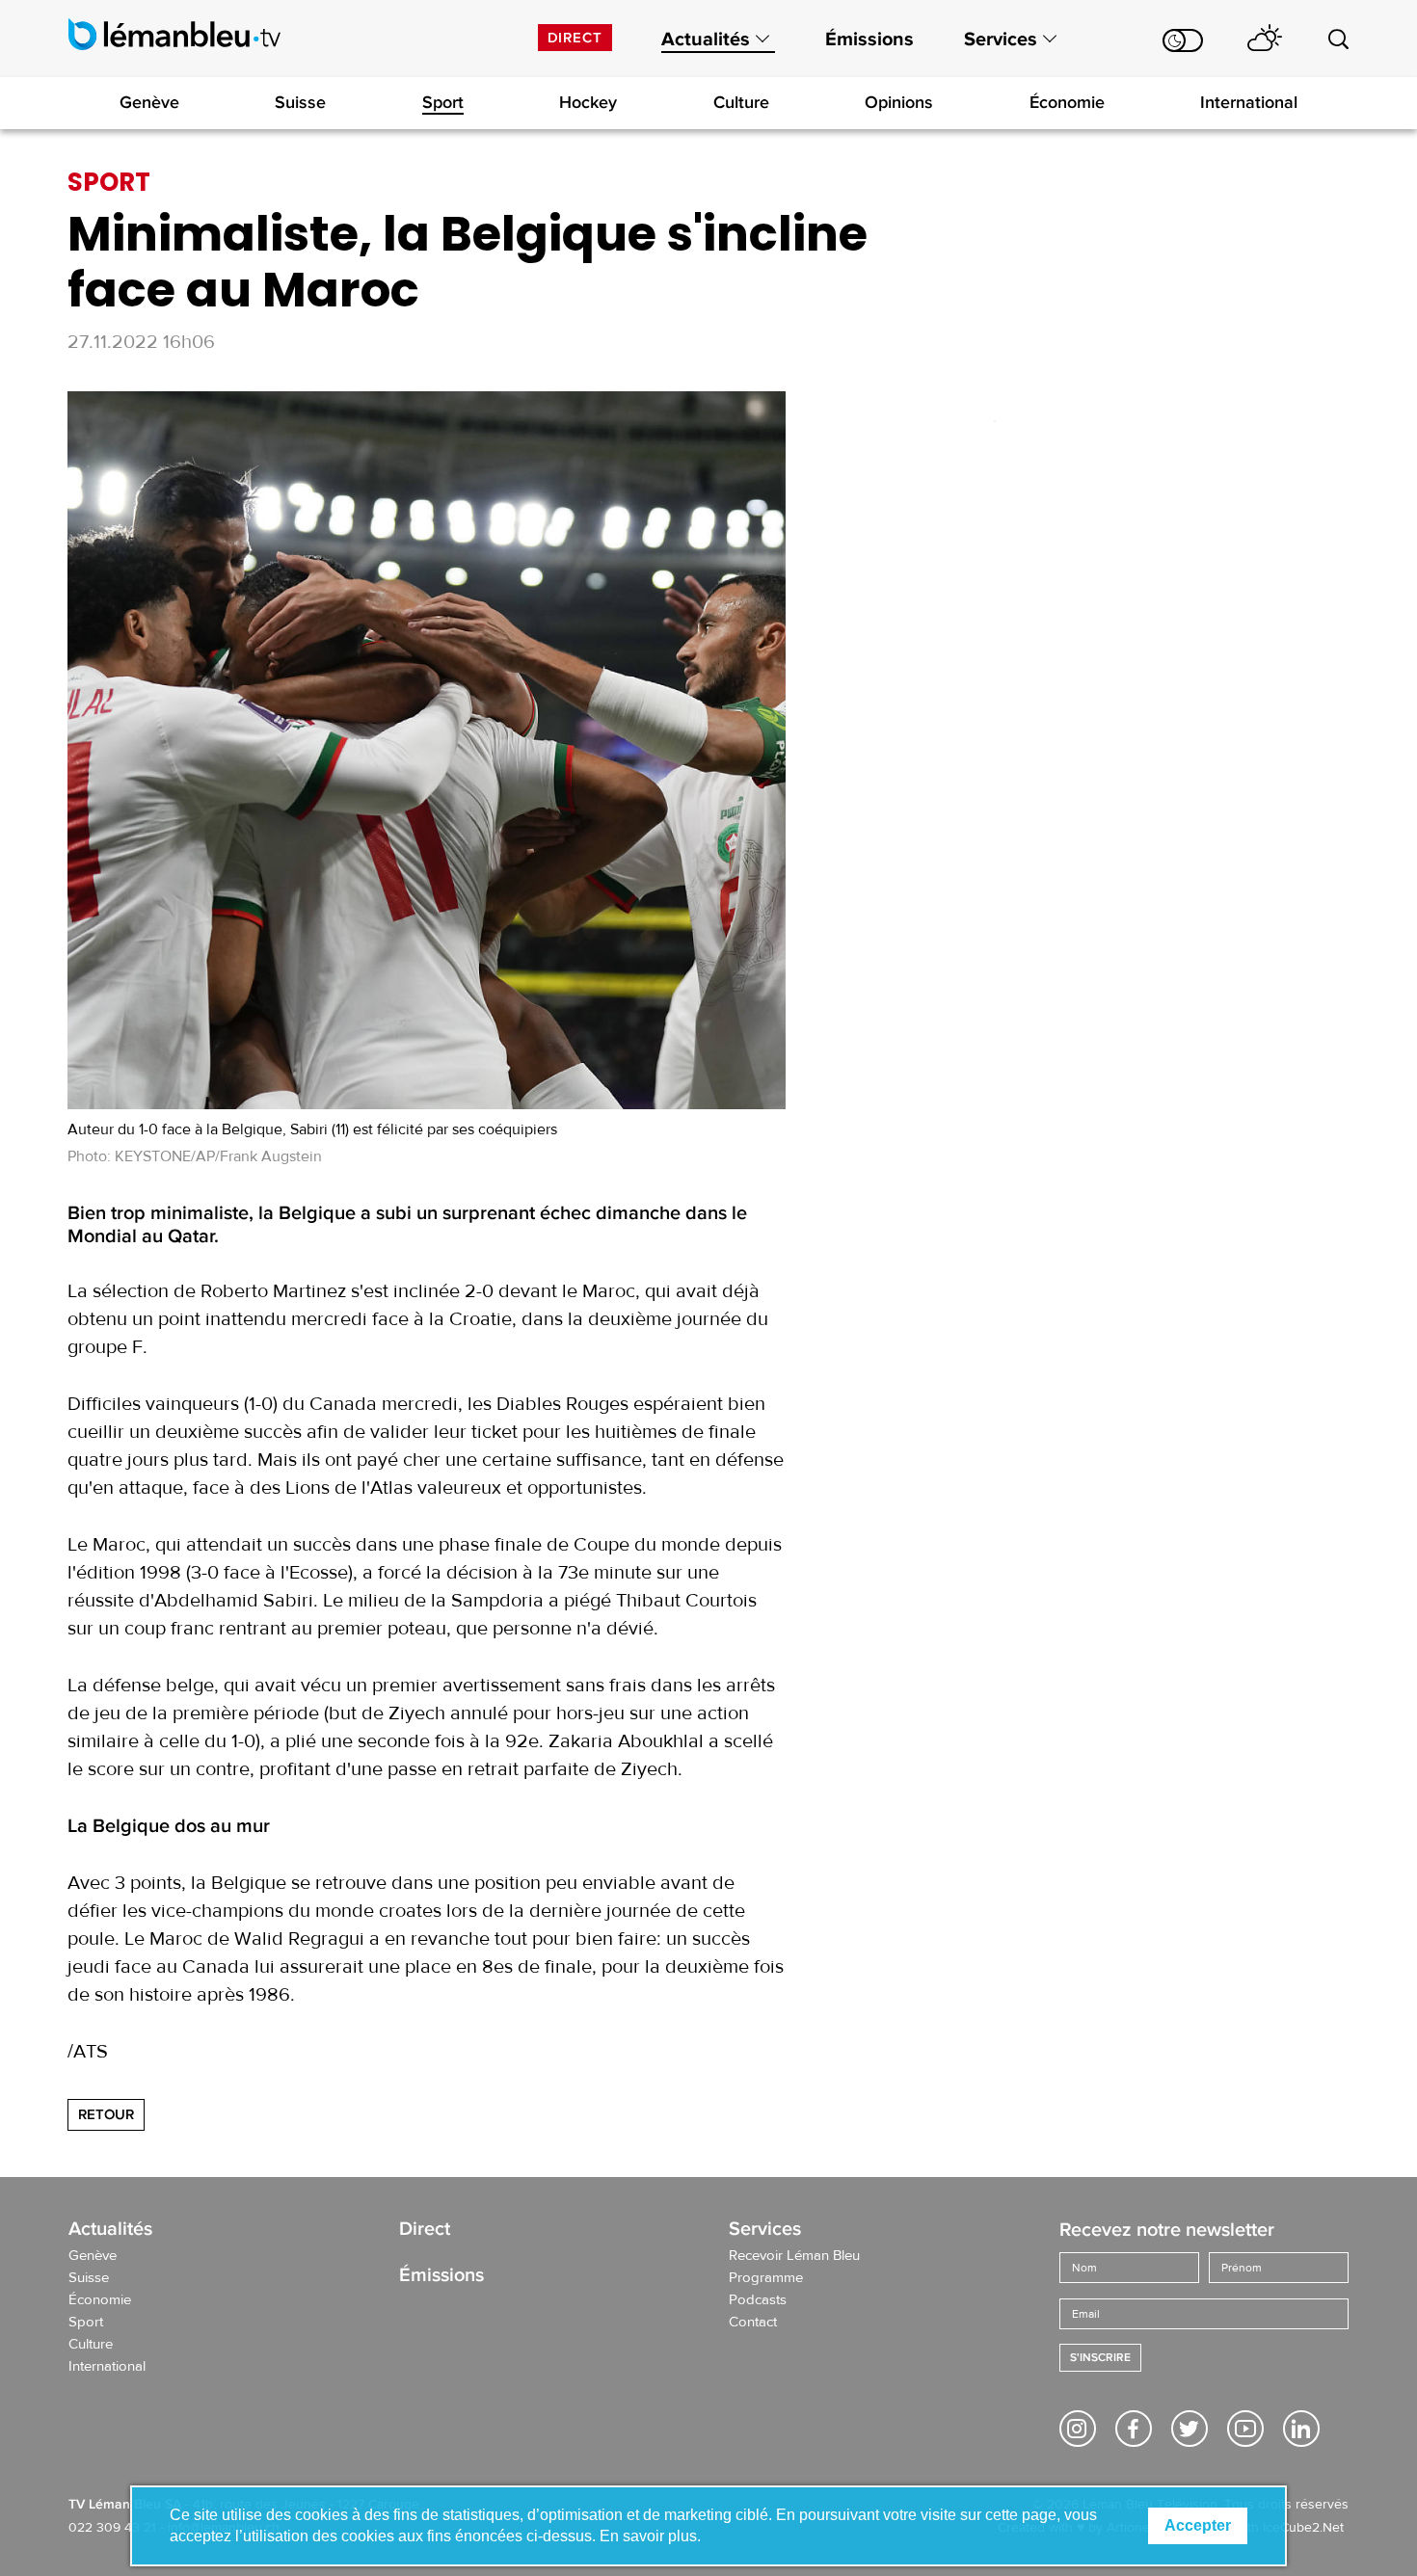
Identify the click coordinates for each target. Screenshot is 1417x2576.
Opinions (899, 102)
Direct (575, 38)
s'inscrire (1100, 2358)
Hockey (588, 102)
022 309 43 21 (112, 2528)
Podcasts (758, 2300)
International (1249, 102)
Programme (766, 2278)
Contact (753, 2323)
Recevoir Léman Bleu (794, 2256)
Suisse (300, 102)
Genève (149, 102)
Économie (1067, 102)
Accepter (1198, 2525)
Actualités (706, 40)
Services (1001, 40)
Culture (741, 102)
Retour (106, 2114)
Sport (443, 102)
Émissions (869, 40)
